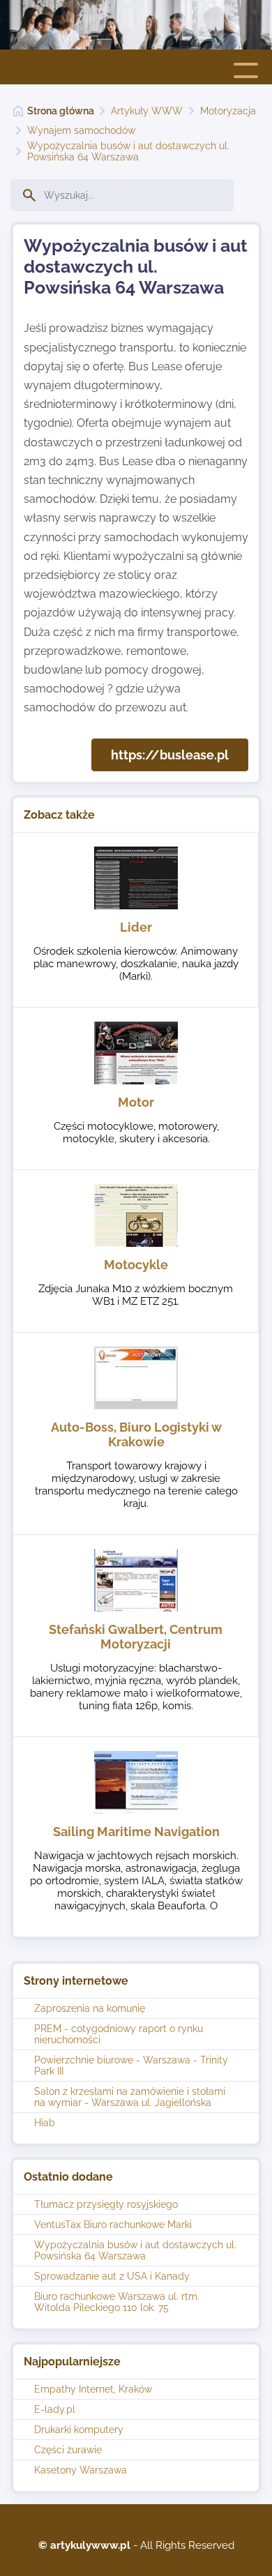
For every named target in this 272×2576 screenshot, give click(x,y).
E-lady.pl (55, 2409)
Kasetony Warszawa (81, 2470)
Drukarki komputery (79, 2430)
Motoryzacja (228, 111)
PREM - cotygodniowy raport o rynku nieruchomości (119, 2034)
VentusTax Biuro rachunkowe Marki (113, 2225)
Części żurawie (68, 2450)
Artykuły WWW (147, 111)
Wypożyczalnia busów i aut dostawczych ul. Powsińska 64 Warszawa (128, 151)
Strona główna (61, 111)
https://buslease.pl (170, 755)
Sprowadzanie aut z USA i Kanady (112, 2276)
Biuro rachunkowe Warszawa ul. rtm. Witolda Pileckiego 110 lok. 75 (117, 2302)
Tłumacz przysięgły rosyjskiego (106, 2204)
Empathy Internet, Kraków (93, 2389)
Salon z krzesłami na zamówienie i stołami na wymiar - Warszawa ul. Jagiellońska (130, 2097)
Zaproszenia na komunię (90, 2008)
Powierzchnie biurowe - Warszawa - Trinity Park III (131, 2066)
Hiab (45, 2123)
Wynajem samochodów (81, 130)
